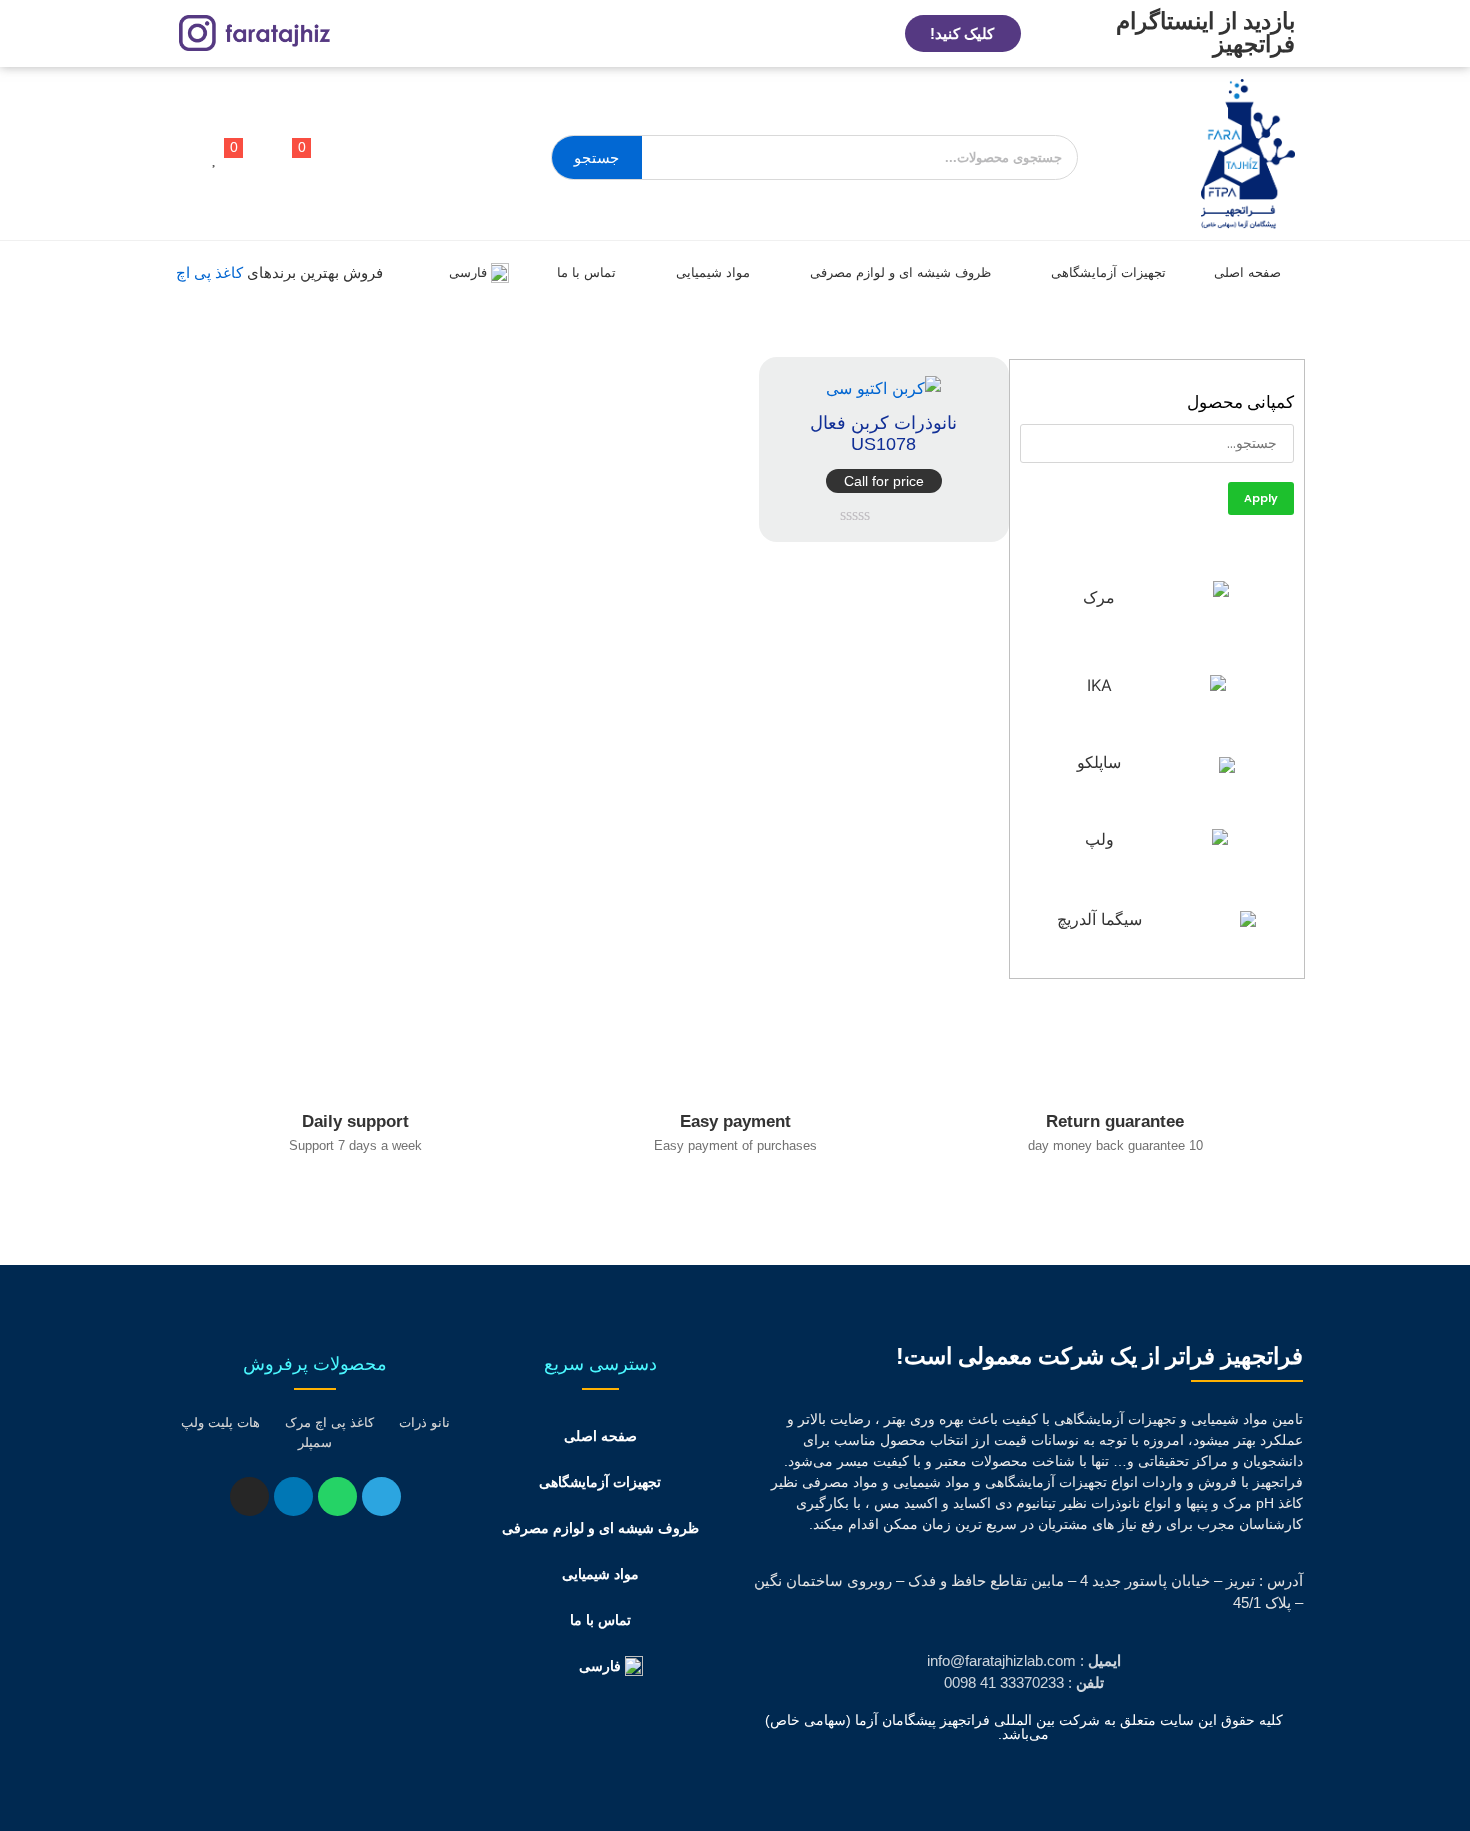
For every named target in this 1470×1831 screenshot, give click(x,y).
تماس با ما (586, 272)
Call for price (884, 481)
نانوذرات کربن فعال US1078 (883, 434)
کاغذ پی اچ (209, 272)
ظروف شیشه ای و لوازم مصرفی (900, 272)
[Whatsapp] (337, 1496)
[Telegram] (381, 1496)
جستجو (596, 157)
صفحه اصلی (1247, 272)
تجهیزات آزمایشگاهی (1108, 272)
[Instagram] (249, 1496)
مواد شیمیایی (713, 272)
